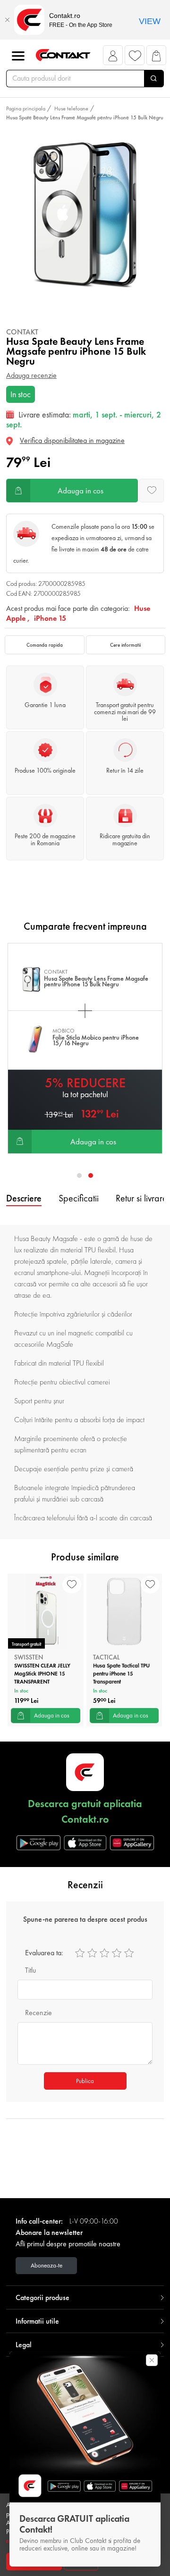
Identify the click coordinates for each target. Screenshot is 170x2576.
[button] (113, 58)
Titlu (30, 1970)
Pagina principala (26, 108)
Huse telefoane (71, 108)
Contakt (22, 332)
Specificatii (79, 1198)
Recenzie (38, 2013)
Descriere (24, 1198)
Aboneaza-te (47, 2265)
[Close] (7, 20)
